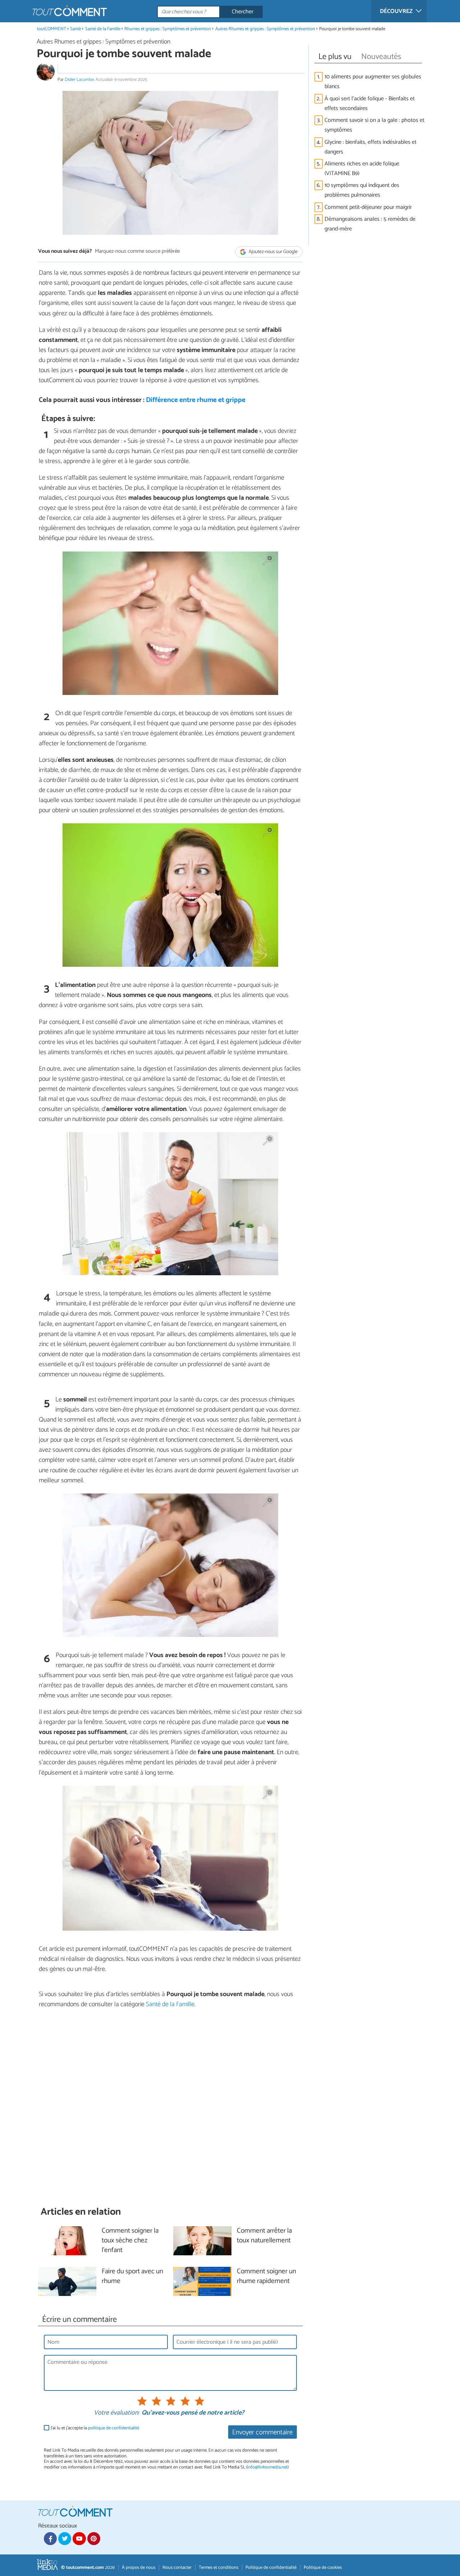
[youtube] (79, 2539)
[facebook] (50, 2539)
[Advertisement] (170, 2107)
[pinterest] (94, 2539)
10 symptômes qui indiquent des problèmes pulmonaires (362, 190)
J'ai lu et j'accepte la (95, 2428)
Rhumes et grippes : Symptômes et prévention (168, 29)
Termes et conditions (218, 2568)
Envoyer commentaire (262, 2432)
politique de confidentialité (114, 2428)
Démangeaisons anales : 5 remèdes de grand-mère (370, 224)
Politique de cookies (323, 2568)
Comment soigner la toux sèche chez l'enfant (130, 2241)
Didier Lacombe (79, 80)
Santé (75, 29)
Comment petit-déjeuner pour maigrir (368, 207)
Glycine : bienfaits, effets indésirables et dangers (371, 147)
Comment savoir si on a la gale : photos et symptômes (374, 125)
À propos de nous (139, 2568)
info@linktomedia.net (267, 2467)
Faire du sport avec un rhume (132, 2277)
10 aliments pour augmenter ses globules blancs (373, 82)
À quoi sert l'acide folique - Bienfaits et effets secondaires (370, 104)
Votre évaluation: (116, 2413)
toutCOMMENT (52, 29)
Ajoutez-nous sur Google (273, 252)
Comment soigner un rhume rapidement (266, 2277)
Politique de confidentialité (271, 2568)
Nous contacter (177, 2568)
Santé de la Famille (103, 29)
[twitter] (65, 2539)
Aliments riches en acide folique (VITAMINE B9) (362, 169)
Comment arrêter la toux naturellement (264, 2236)
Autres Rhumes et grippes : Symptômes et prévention (265, 29)
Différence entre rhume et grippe (196, 400)
